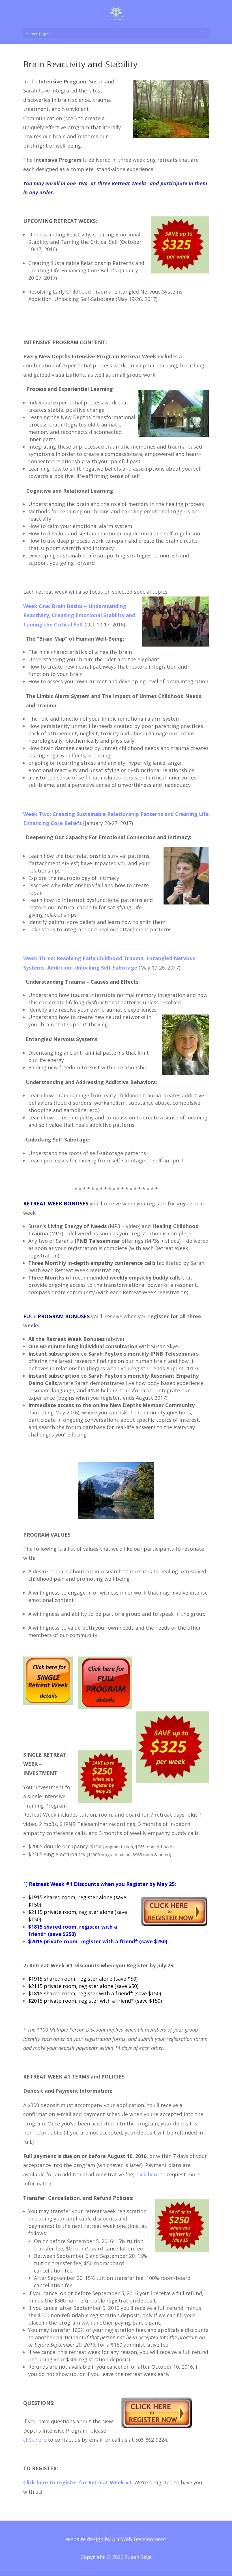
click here (147, 2174)
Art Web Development (139, 2539)
